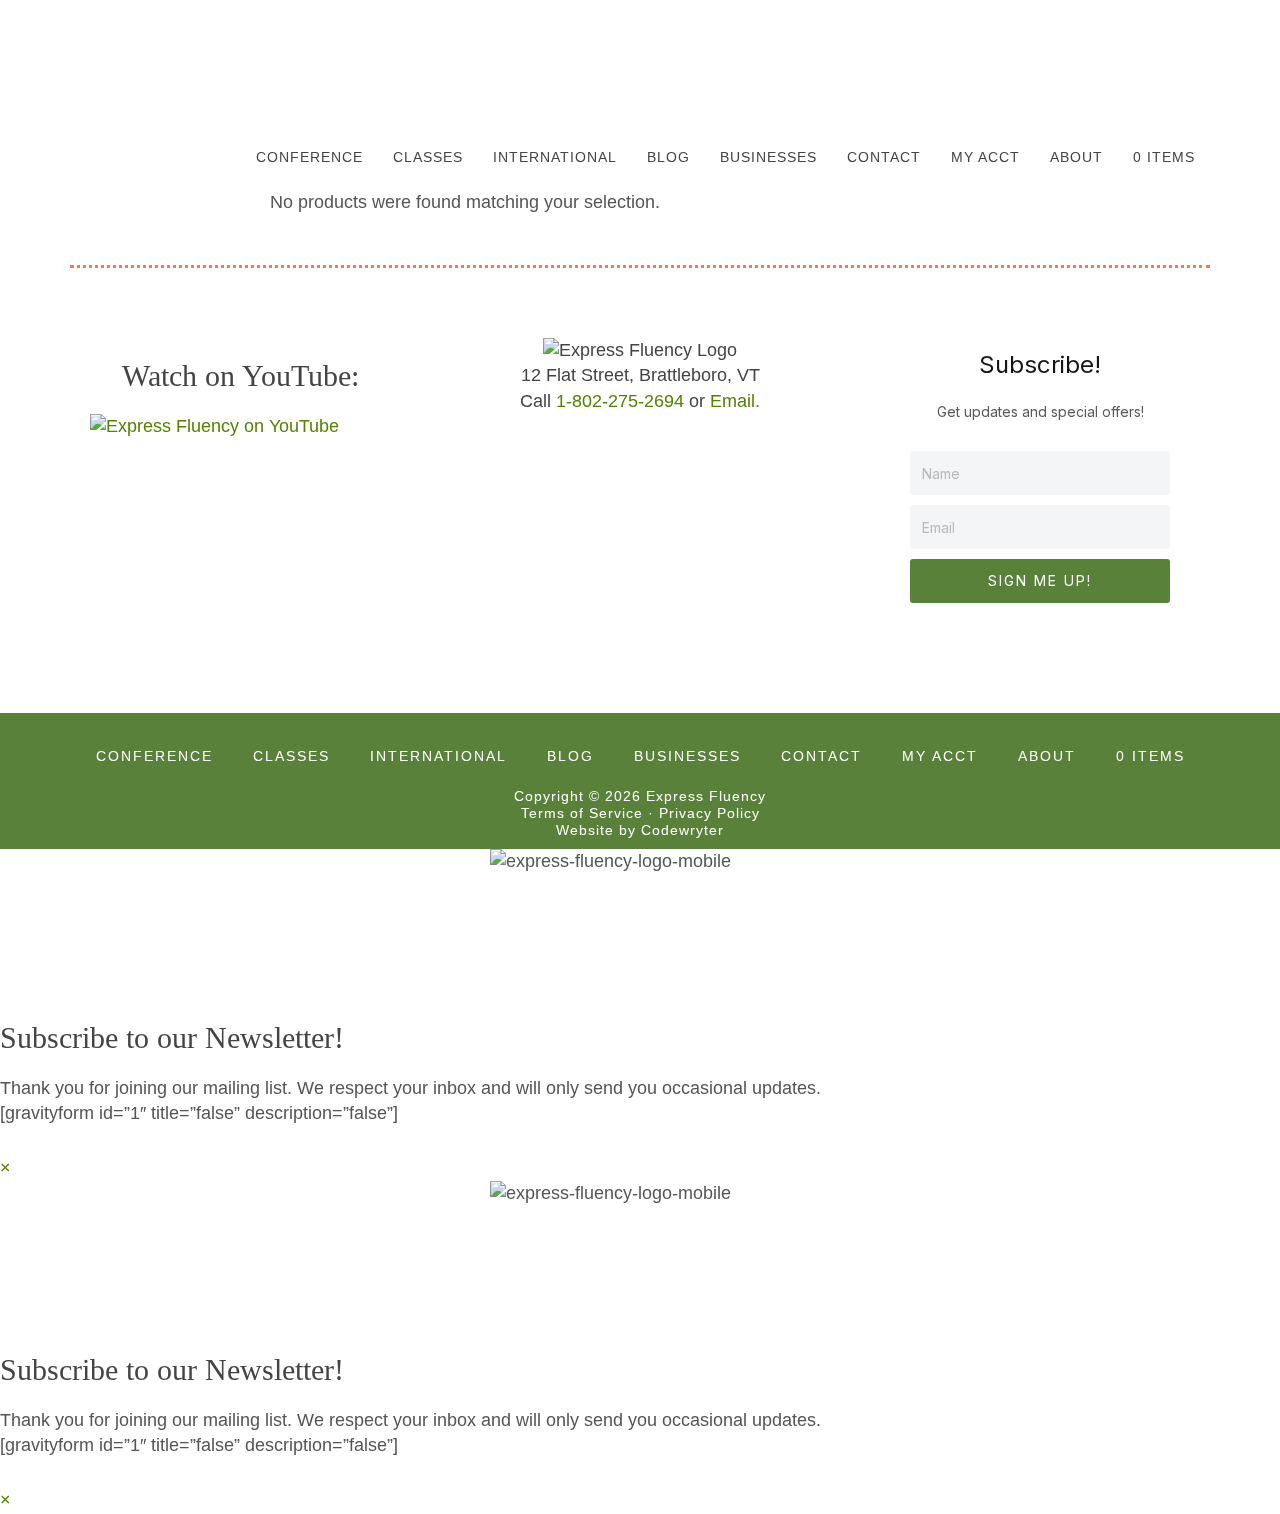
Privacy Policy (709, 813)
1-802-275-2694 (620, 401)
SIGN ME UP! (1040, 580)
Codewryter (682, 830)
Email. (735, 401)
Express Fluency (170, 65)
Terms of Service (582, 813)
